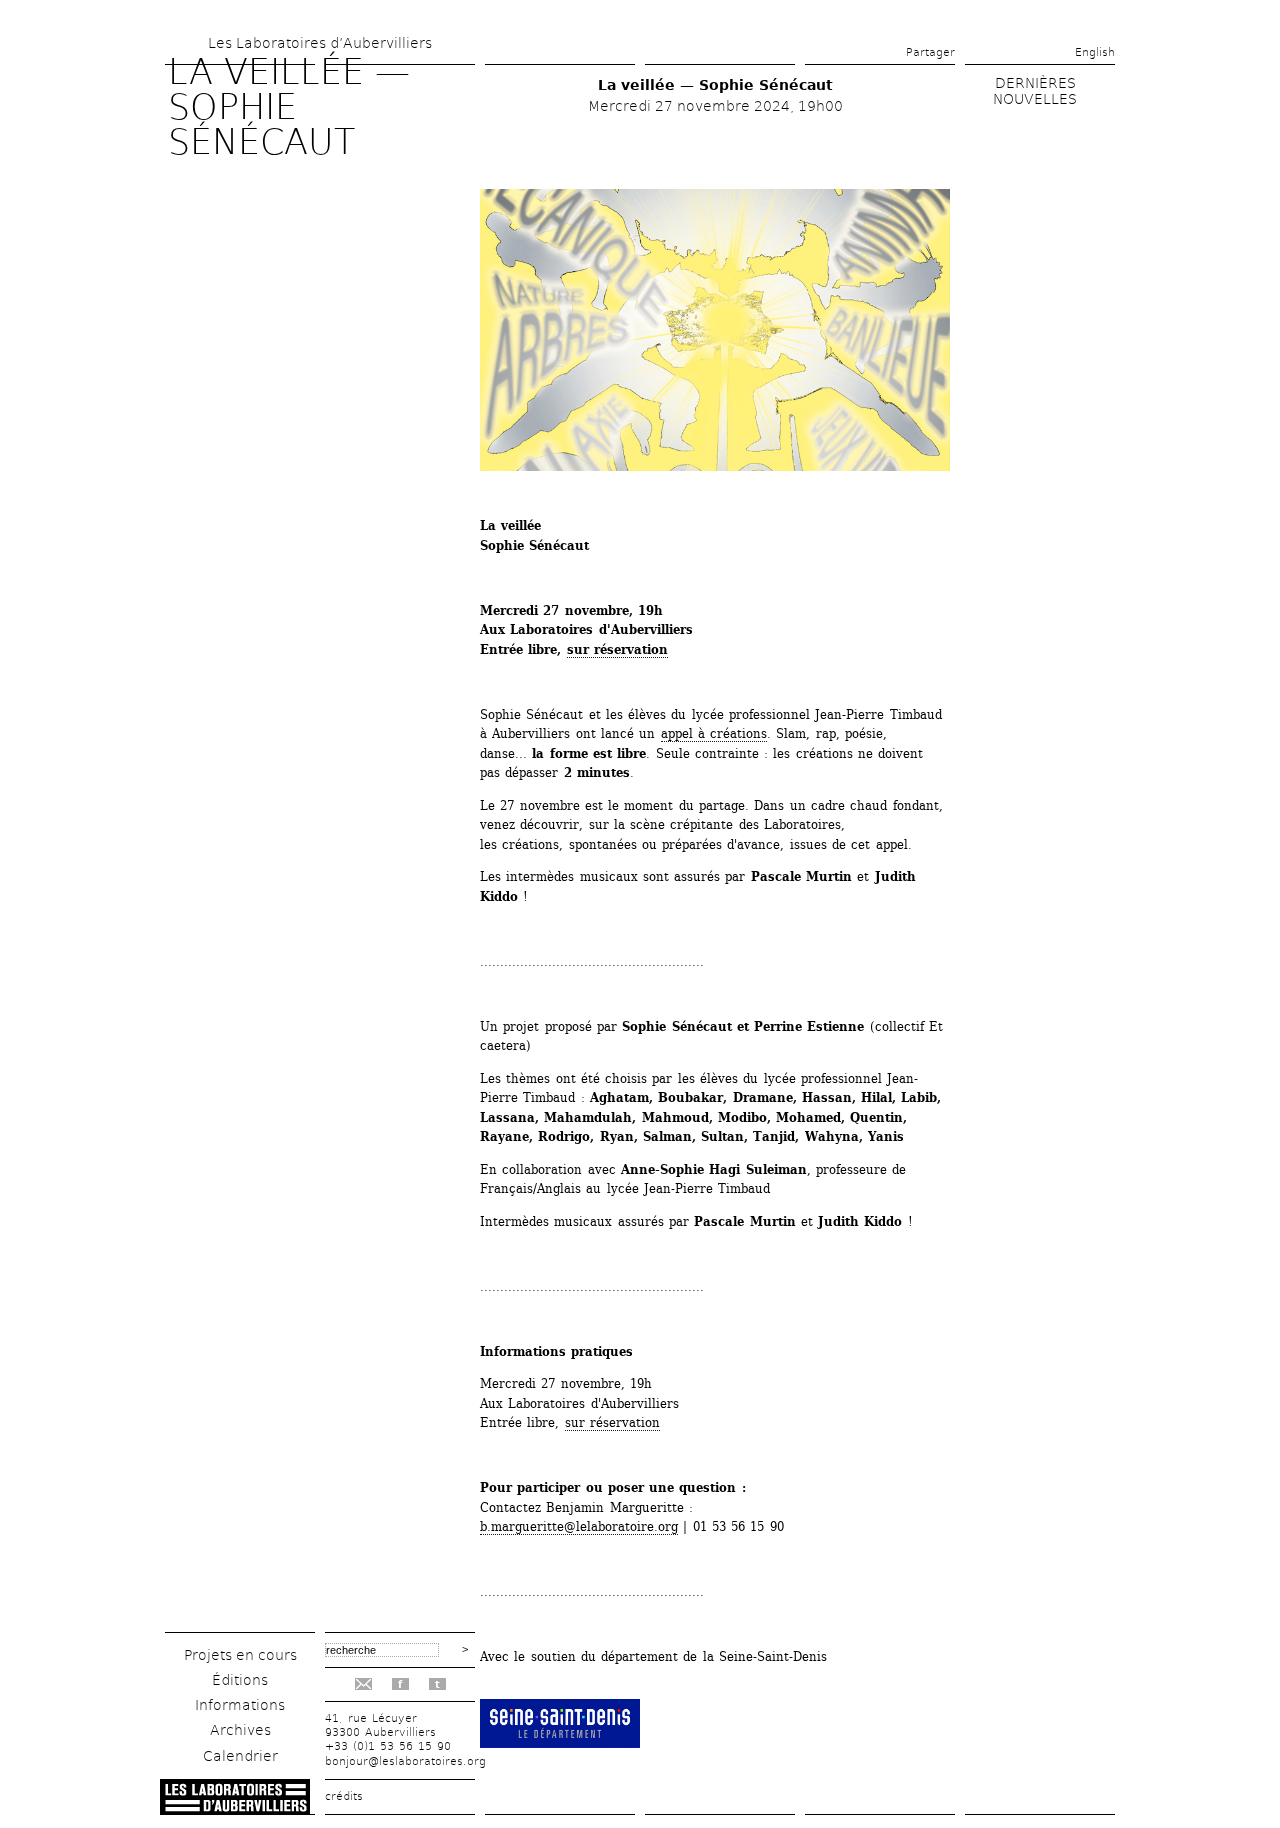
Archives (240, 1730)
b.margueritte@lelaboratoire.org (579, 1526)
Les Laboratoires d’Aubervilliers (320, 43)
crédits (344, 1796)
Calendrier (240, 1756)
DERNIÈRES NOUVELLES (1035, 91)
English (1095, 52)
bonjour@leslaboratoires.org (405, 1761)
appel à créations (714, 733)
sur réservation (617, 649)
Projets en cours (240, 1655)
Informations (240, 1705)
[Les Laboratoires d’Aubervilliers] (235, 1809)
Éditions (240, 1680)
